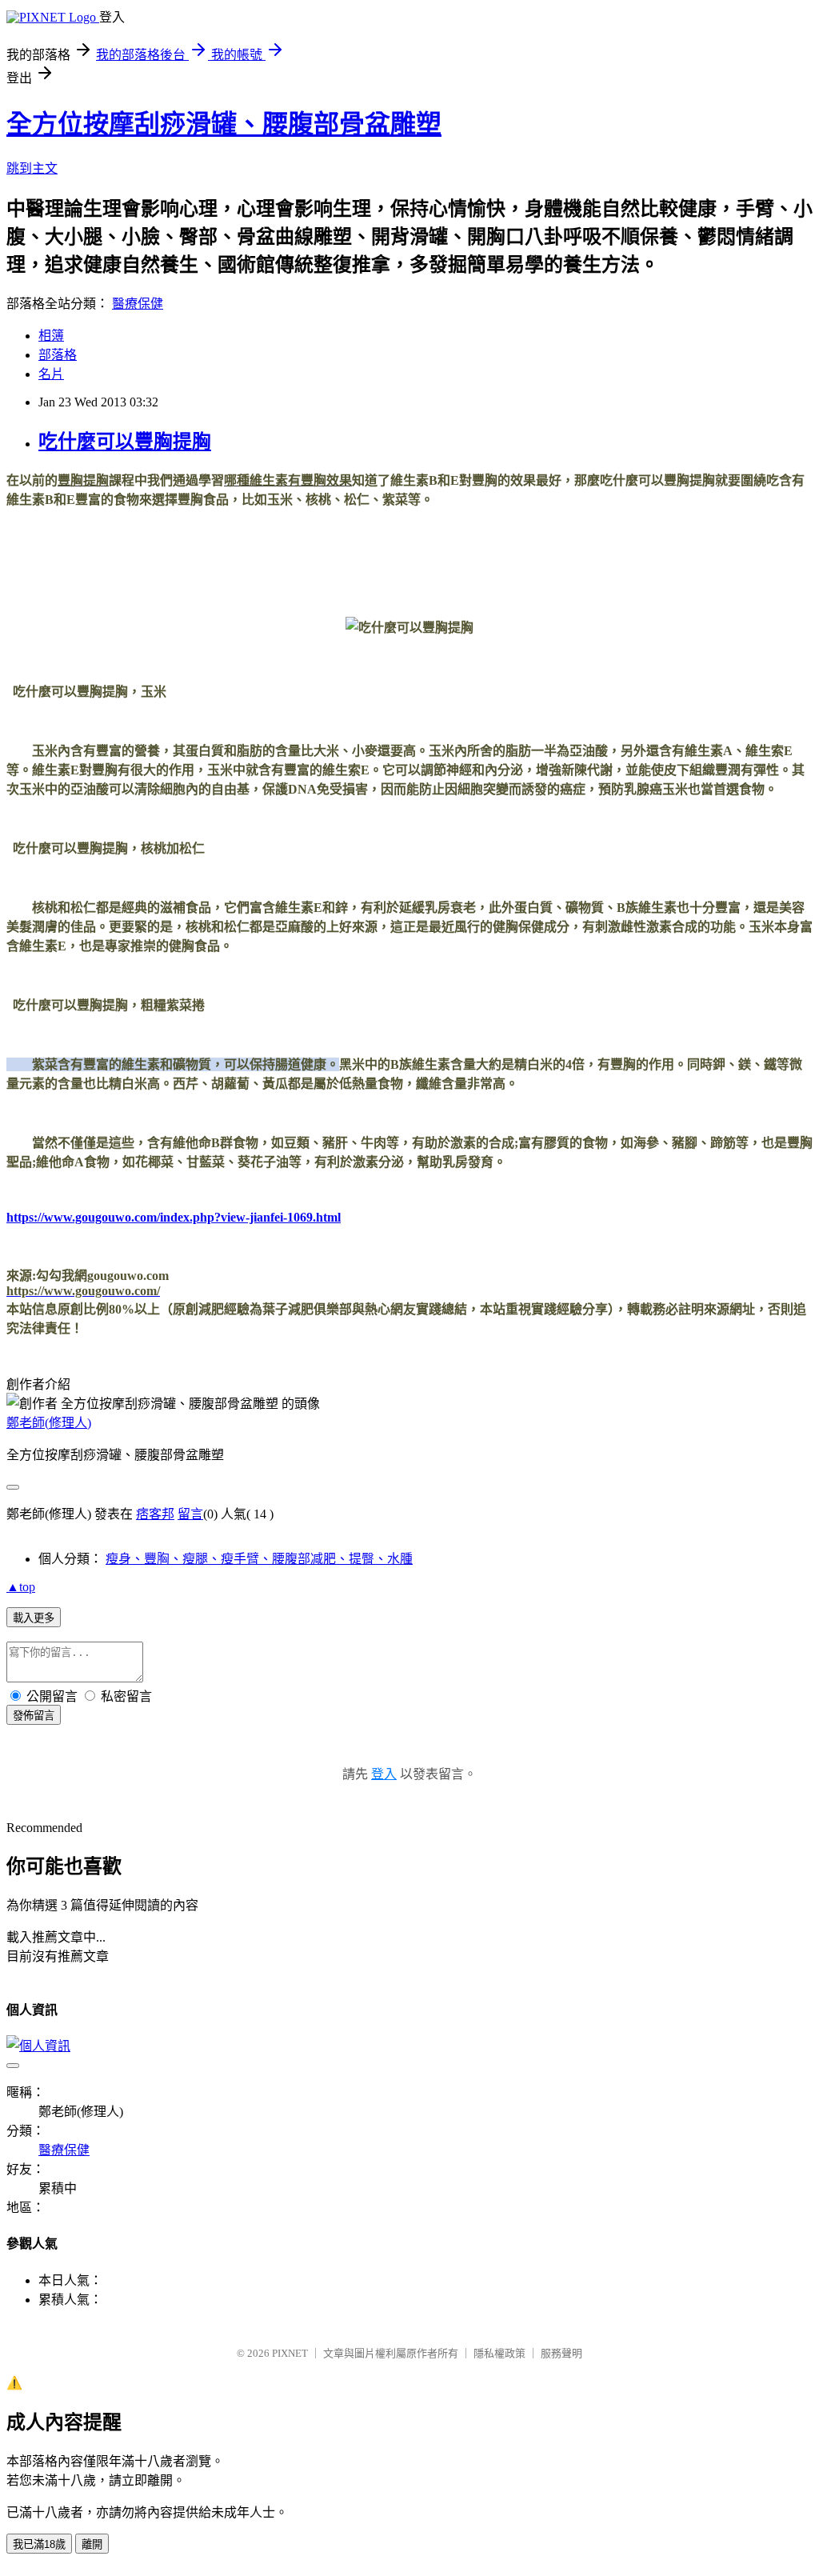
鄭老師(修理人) (49, 1423)
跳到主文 (32, 168)
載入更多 (34, 1618)
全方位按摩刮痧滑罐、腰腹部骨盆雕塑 (224, 124)
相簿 (51, 336)
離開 (92, 2544)
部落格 (58, 355)
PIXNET (290, 2353)
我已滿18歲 (39, 2544)
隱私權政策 (499, 2353)
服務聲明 (561, 2353)
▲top (21, 1587)
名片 (51, 374)
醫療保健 (138, 304)
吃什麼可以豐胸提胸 (125, 442)
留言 (190, 1514)
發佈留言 (34, 1716)
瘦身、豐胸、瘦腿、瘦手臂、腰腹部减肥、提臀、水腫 (259, 1559)
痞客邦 (155, 1514)
